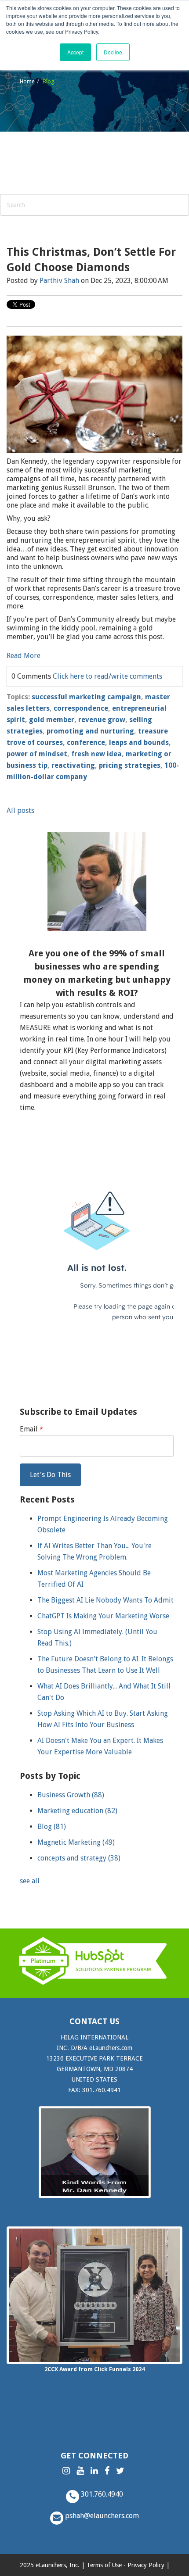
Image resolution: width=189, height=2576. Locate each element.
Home (27, 81)
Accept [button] (75, 52)
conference (86, 742)
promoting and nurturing (90, 731)
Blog (52, 1826)
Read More (24, 656)
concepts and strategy (79, 1858)
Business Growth (71, 1795)
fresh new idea (96, 754)
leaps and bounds (139, 742)
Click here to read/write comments (107, 676)
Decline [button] (113, 52)
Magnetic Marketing (76, 1842)
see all (30, 1881)
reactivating (73, 765)
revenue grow (102, 720)
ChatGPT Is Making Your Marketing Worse (103, 1616)
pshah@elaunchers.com (101, 2516)
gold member (52, 720)
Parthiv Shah (59, 281)
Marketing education (77, 1811)
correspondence (81, 708)
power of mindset (37, 754)
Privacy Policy (146, 2565)
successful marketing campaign (86, 697)
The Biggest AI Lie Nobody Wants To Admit (105, 1600)
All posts (20, 810)
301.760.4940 (101, 2494)
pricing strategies (130, 765)
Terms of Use (104, 2565)
